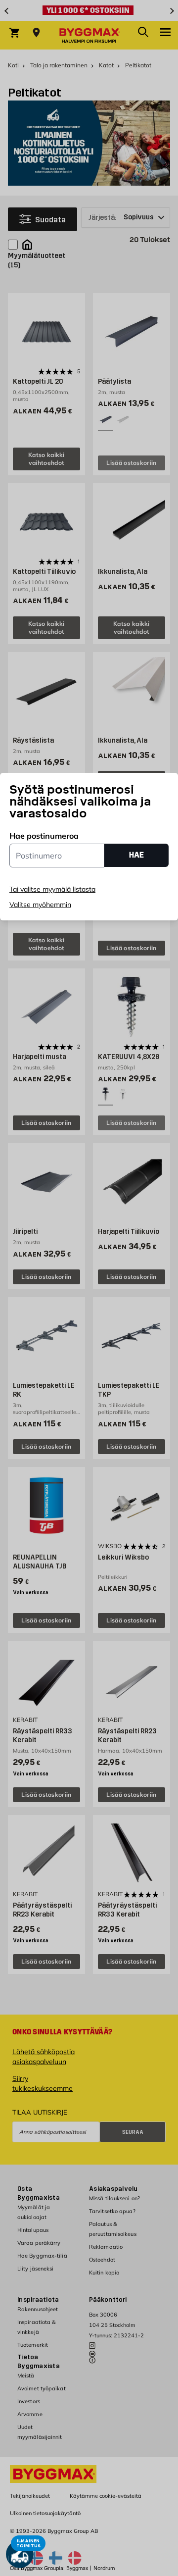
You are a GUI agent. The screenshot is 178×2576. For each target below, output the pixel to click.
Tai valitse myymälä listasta (52, 889)
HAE (136, 855)
